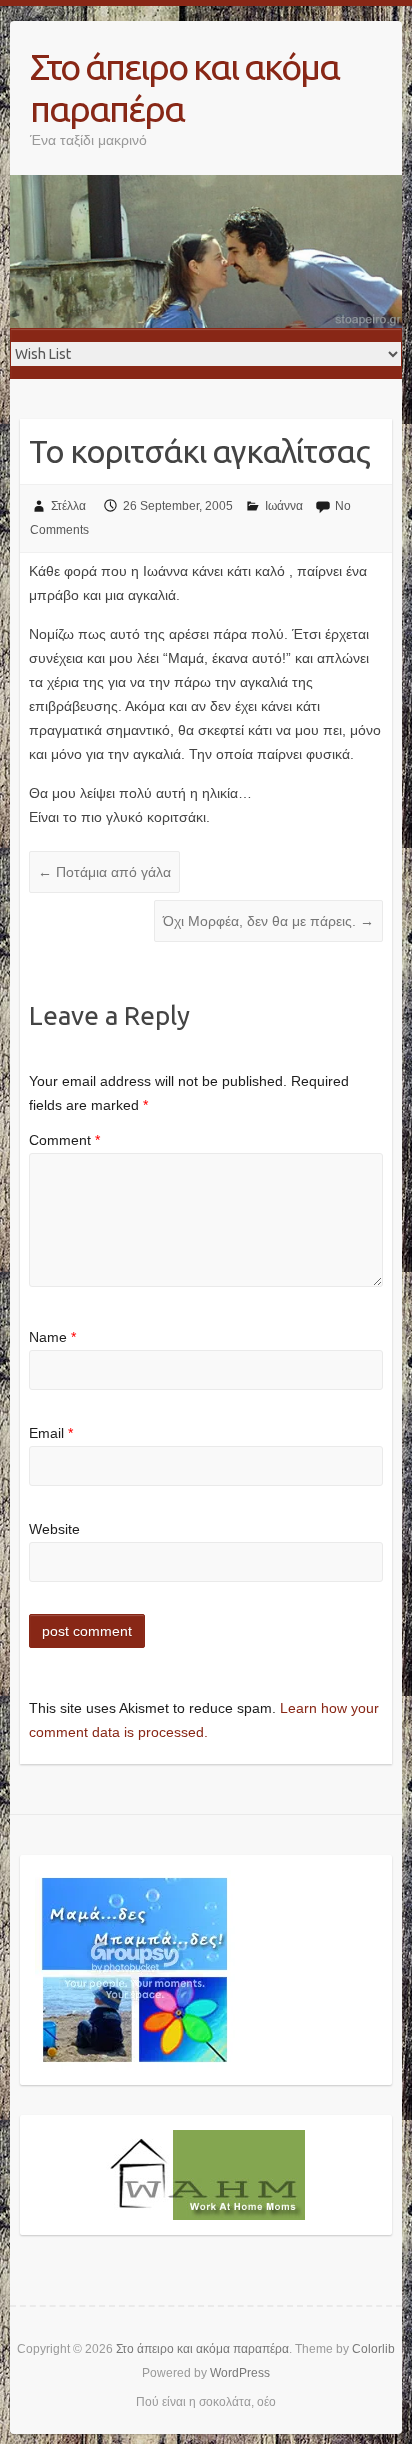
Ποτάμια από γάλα (104, 872)
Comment (64, 1140)
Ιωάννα (284, 506)
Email (51, 1433)
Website (54, 1529)
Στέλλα (68, 506)
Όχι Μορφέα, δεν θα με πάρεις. (268, 921)
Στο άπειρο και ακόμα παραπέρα (184, 87)
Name (52, 1337)
